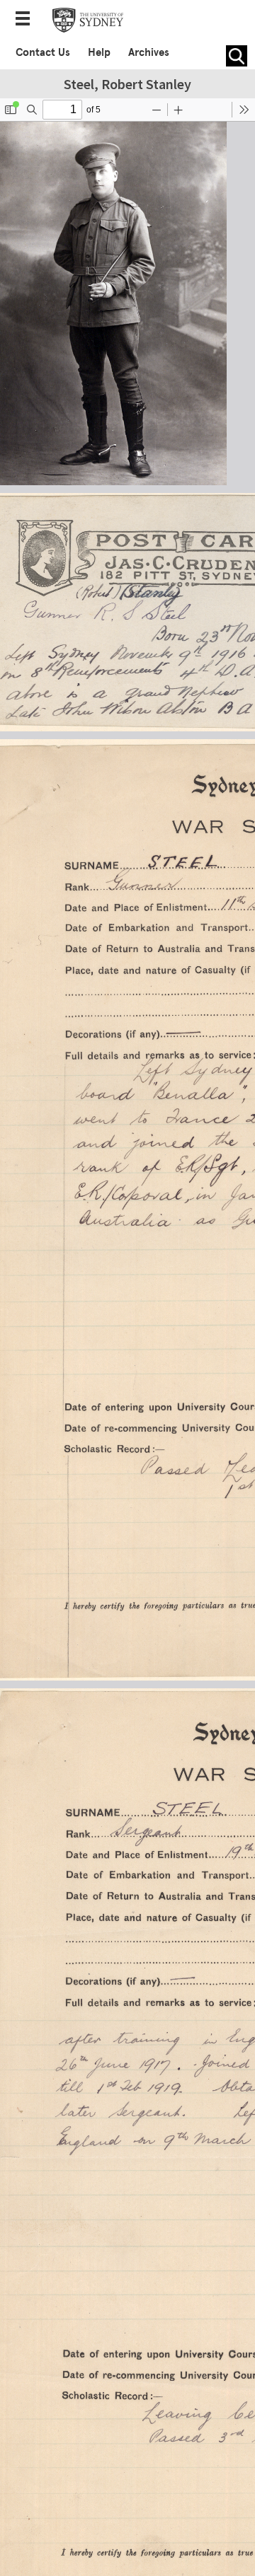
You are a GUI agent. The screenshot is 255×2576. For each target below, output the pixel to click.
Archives (149, 52)
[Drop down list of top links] (27, 20)
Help (99, 52)
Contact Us (43, 52)
